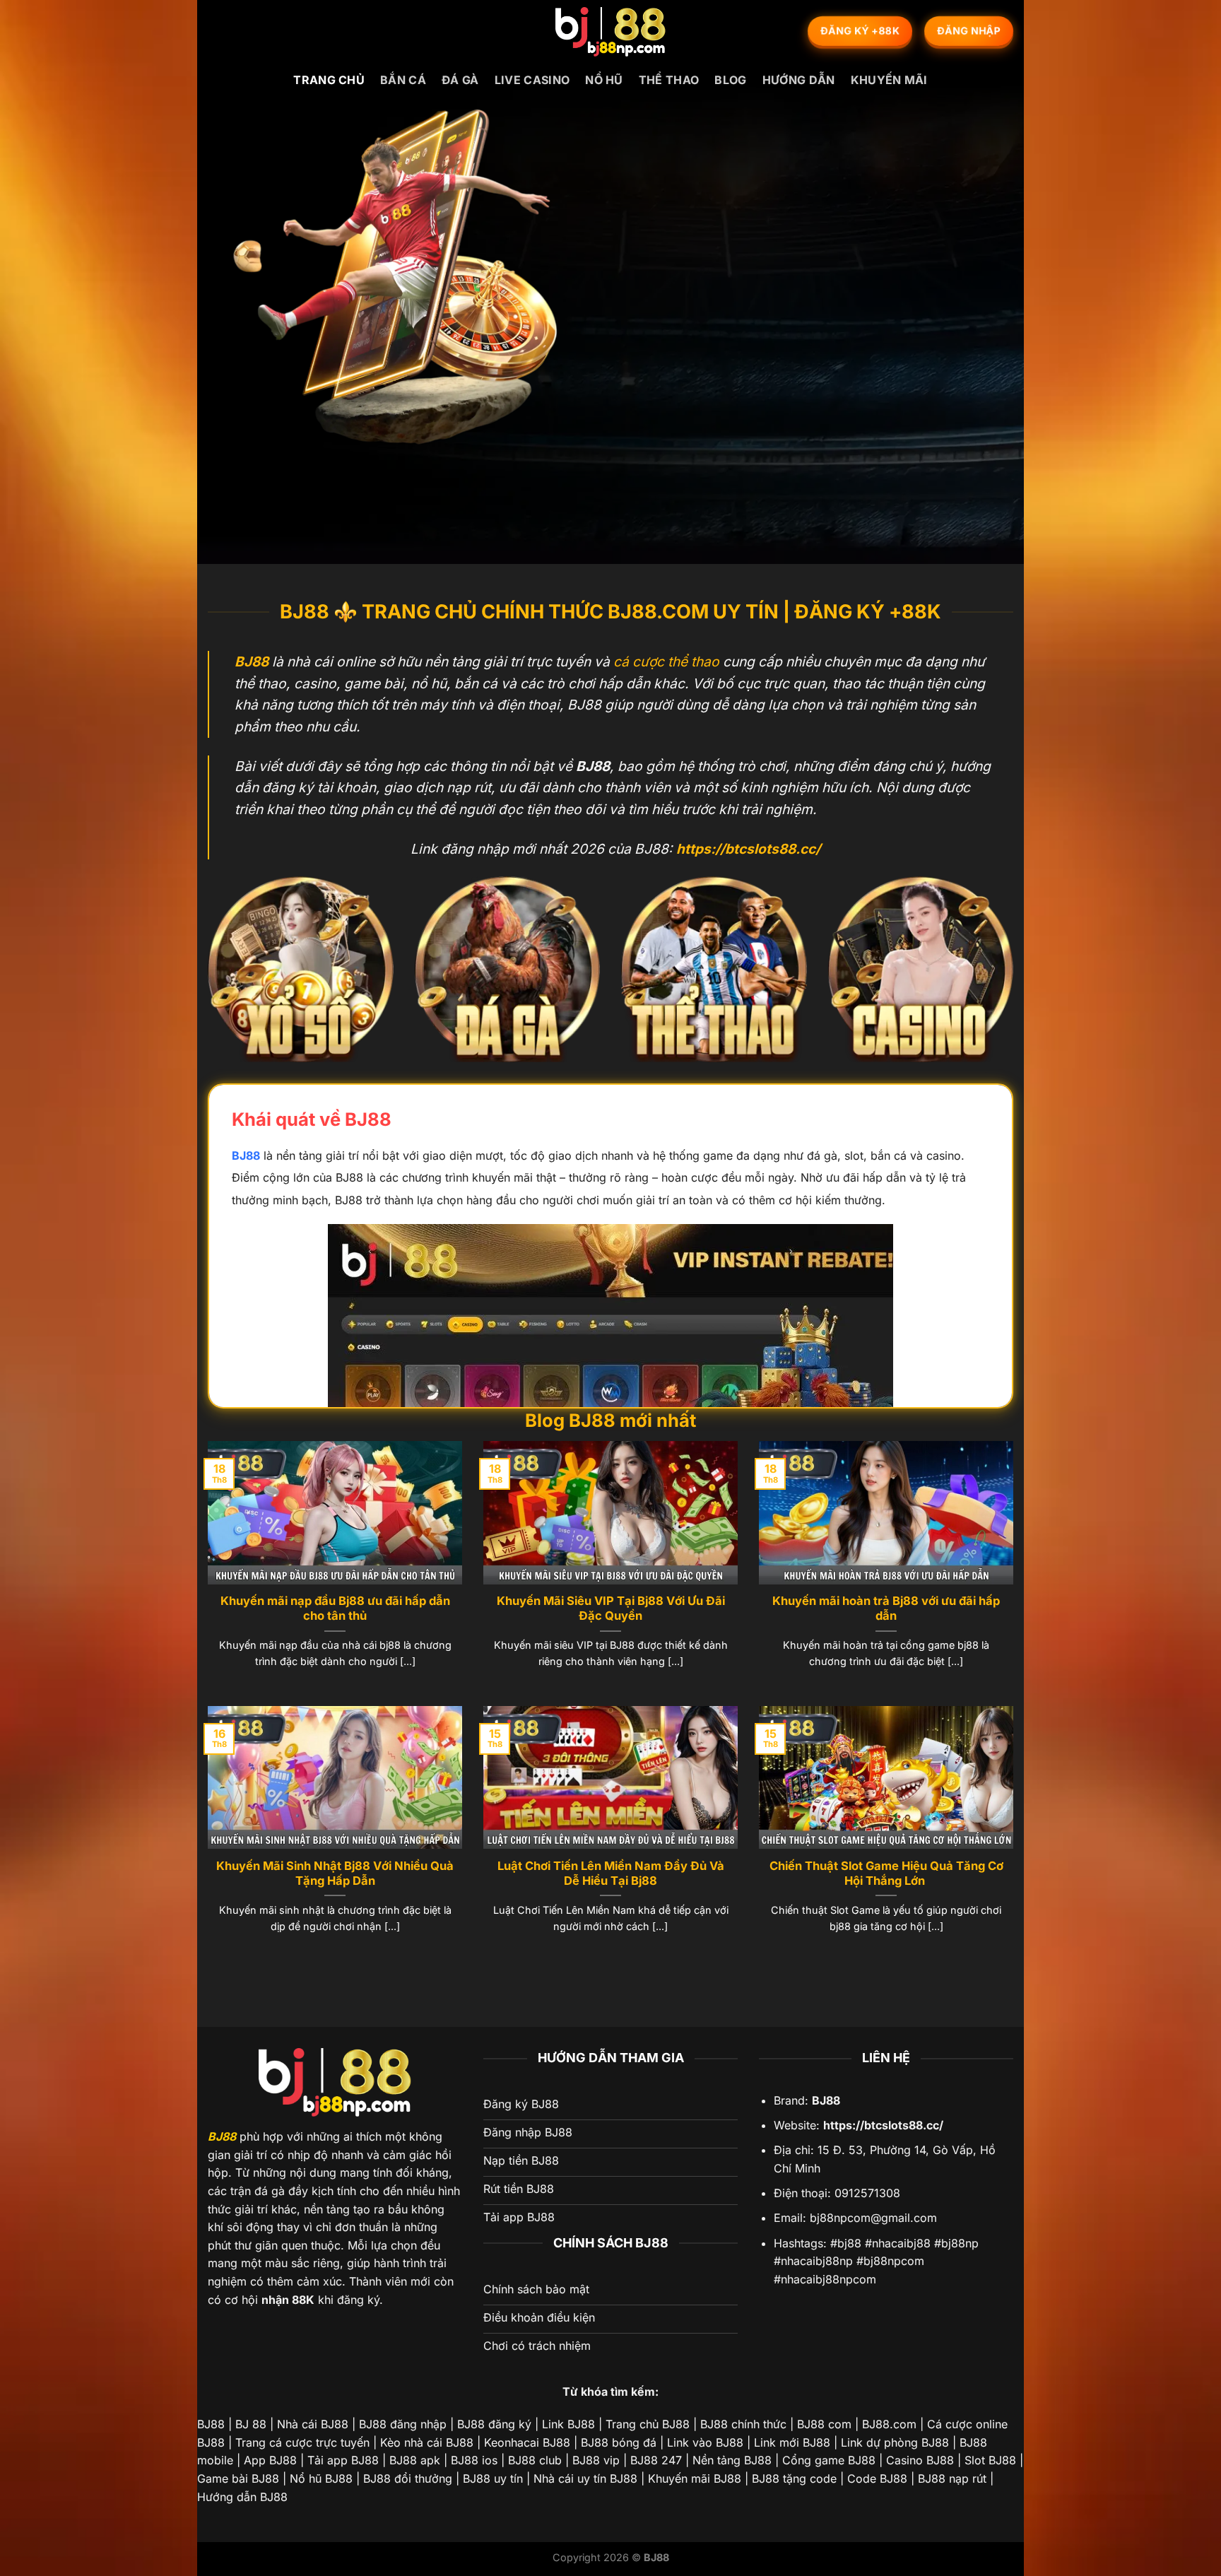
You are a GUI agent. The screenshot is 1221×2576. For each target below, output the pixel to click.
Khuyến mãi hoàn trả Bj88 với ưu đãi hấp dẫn (886, 1608)
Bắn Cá (403, 80)
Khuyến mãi (889, 80)
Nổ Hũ (604, 80)
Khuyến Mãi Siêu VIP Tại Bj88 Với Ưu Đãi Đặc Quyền (611, 1608)
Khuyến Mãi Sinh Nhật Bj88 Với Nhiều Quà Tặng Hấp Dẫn (335, 1874)
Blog (730, 80)
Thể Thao (669, 80)
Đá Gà (460, 80)
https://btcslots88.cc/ (883, 2125)
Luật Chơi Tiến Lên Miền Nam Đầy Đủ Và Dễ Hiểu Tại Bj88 (611, 1874)
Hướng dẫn (799, 80)
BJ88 (246, 1155)
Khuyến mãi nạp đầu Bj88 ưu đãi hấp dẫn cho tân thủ (335, 1608)
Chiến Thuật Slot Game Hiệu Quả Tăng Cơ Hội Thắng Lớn (886, 1874)
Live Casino (532, 80)
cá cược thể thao (666, 661)
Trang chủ (329, 80)
